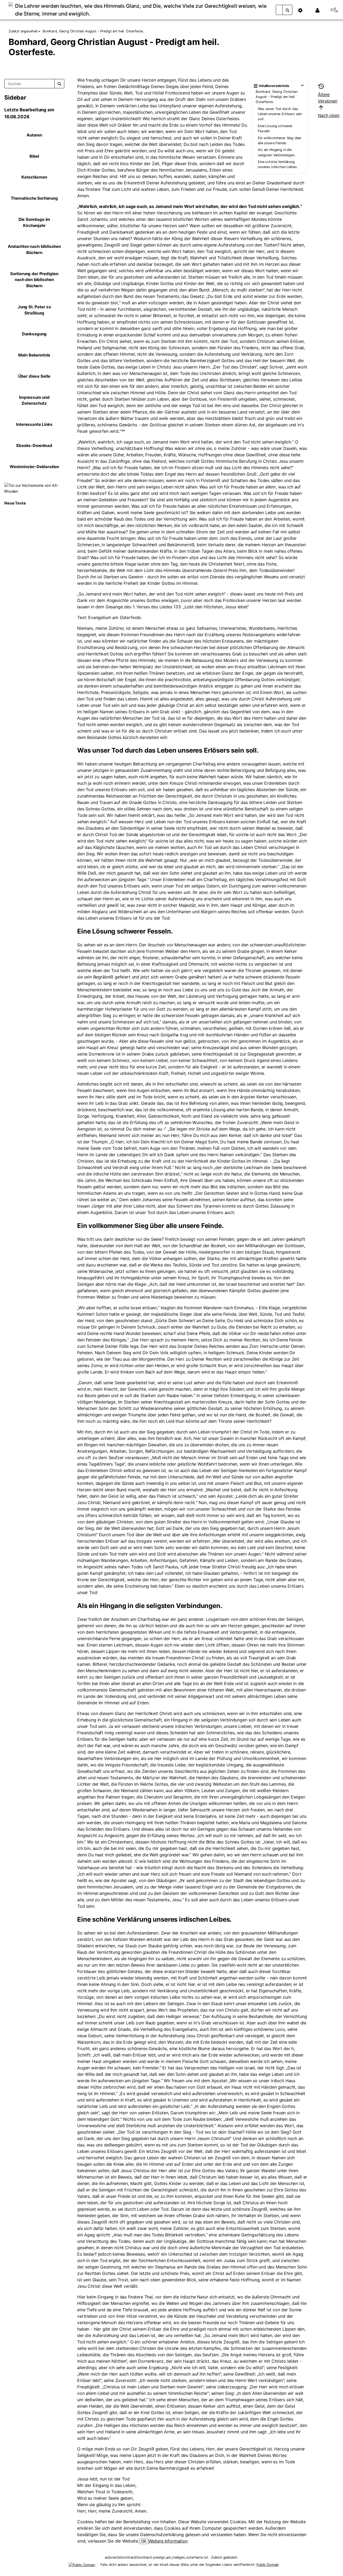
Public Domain (268, 2565)
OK (144, 2541)
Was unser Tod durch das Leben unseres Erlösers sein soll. (280, 114)
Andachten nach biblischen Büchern (34, 249)
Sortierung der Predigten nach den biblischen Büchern (34, 280)
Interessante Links (34, 424)
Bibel (34, 156)
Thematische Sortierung (34, 198)
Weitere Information (168, 2541)
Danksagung (34, 334)
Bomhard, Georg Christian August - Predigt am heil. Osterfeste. (93, 31)
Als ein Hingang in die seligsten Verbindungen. (277, 152)
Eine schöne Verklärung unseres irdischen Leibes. (278, 164)
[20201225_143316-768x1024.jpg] (34, 488)
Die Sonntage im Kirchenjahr (34, 222)
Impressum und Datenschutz (34, 400)
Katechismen (34, 177)
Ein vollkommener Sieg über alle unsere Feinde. (280, 141)
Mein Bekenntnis (34, 355)
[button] (303, 10)
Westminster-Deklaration (34, 467)
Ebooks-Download (34, 445)
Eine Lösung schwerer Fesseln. (275, 128)
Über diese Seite (34, 376)
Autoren (34, 135)
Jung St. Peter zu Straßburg (34, 310)
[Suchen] (288, 10)
